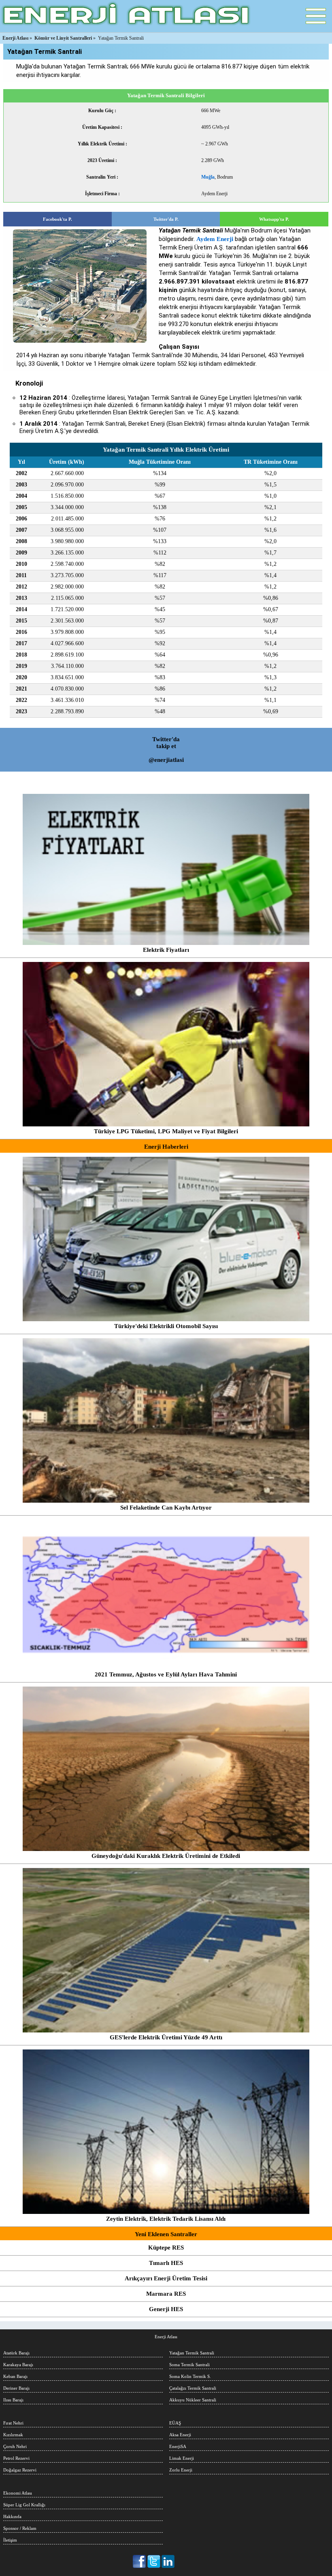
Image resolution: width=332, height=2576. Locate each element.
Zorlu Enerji (181, 2470)
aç (316, 16)
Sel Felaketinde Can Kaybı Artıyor (166, 1508)
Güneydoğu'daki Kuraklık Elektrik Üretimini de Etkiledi (166, 1856)
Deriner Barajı (16, 2388)
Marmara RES (166, 2294)
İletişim (10, 2540)
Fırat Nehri (13, 2423)
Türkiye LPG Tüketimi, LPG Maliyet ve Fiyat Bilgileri (166, 1131)
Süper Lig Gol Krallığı (24, 2505)
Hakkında (12, 2516)
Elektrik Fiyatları (166, 950)
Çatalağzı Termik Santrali (193, 2388)
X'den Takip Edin (154, 2561)
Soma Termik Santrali (189, 2365)
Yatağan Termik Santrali (192, 2353)
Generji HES (166, 2309)
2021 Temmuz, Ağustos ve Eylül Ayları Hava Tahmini (166, 1674)
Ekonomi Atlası (18, 2493)
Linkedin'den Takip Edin (168, 2561)
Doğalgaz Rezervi (20, 2470)
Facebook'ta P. (57, 219)
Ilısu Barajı (13, 2400)
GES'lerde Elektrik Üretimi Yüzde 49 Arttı (166, 2037)
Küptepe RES (166, 2248)
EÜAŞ (175, 2423)
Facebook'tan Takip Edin (140, 2561)
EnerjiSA (178, 2446)
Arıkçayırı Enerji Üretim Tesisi (166, 2278)
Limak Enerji (182, 2458)
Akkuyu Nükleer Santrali (193, 2400)
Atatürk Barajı (16, 2353)
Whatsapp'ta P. (274, 219)
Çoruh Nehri (15, 2446)
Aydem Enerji (215, 239)
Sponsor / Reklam (20, 2528)
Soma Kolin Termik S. (190, 2376)
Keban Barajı (15, 2376)
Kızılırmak (13, 2435)
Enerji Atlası (166, 2337)
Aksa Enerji (180, 2435)
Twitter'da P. (166, 219)
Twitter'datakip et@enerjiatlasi (166, 750)
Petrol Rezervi (16, 2458)
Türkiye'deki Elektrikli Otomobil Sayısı (166, 1326)
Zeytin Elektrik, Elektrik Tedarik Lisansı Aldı (166, 2219)
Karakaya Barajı (18, 2365)
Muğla (208, 177)
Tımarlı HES (166, 2263)
